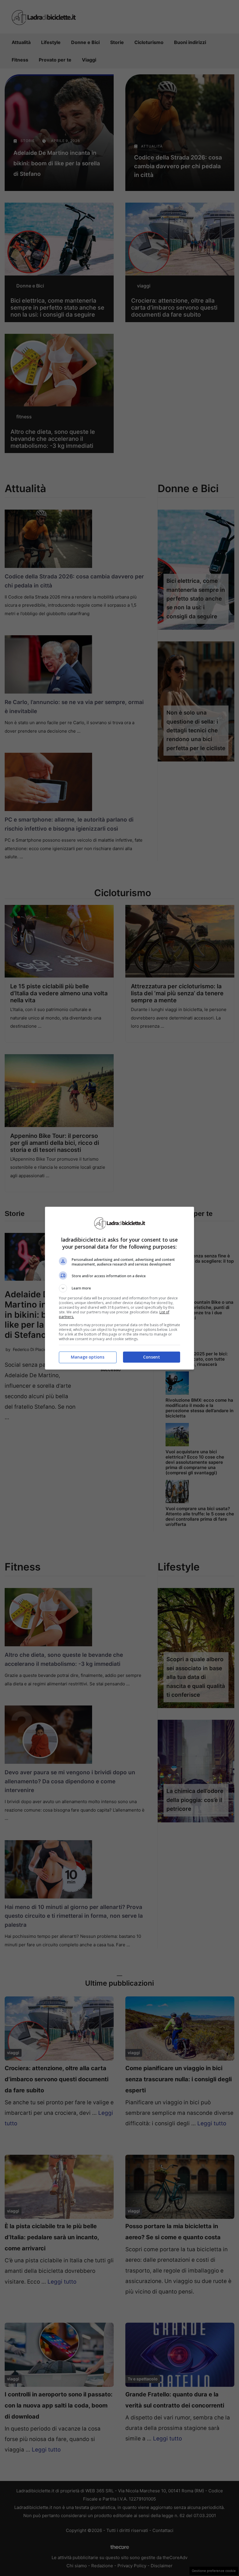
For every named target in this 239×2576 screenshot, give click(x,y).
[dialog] (119, 1288)
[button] (119, 1288)
